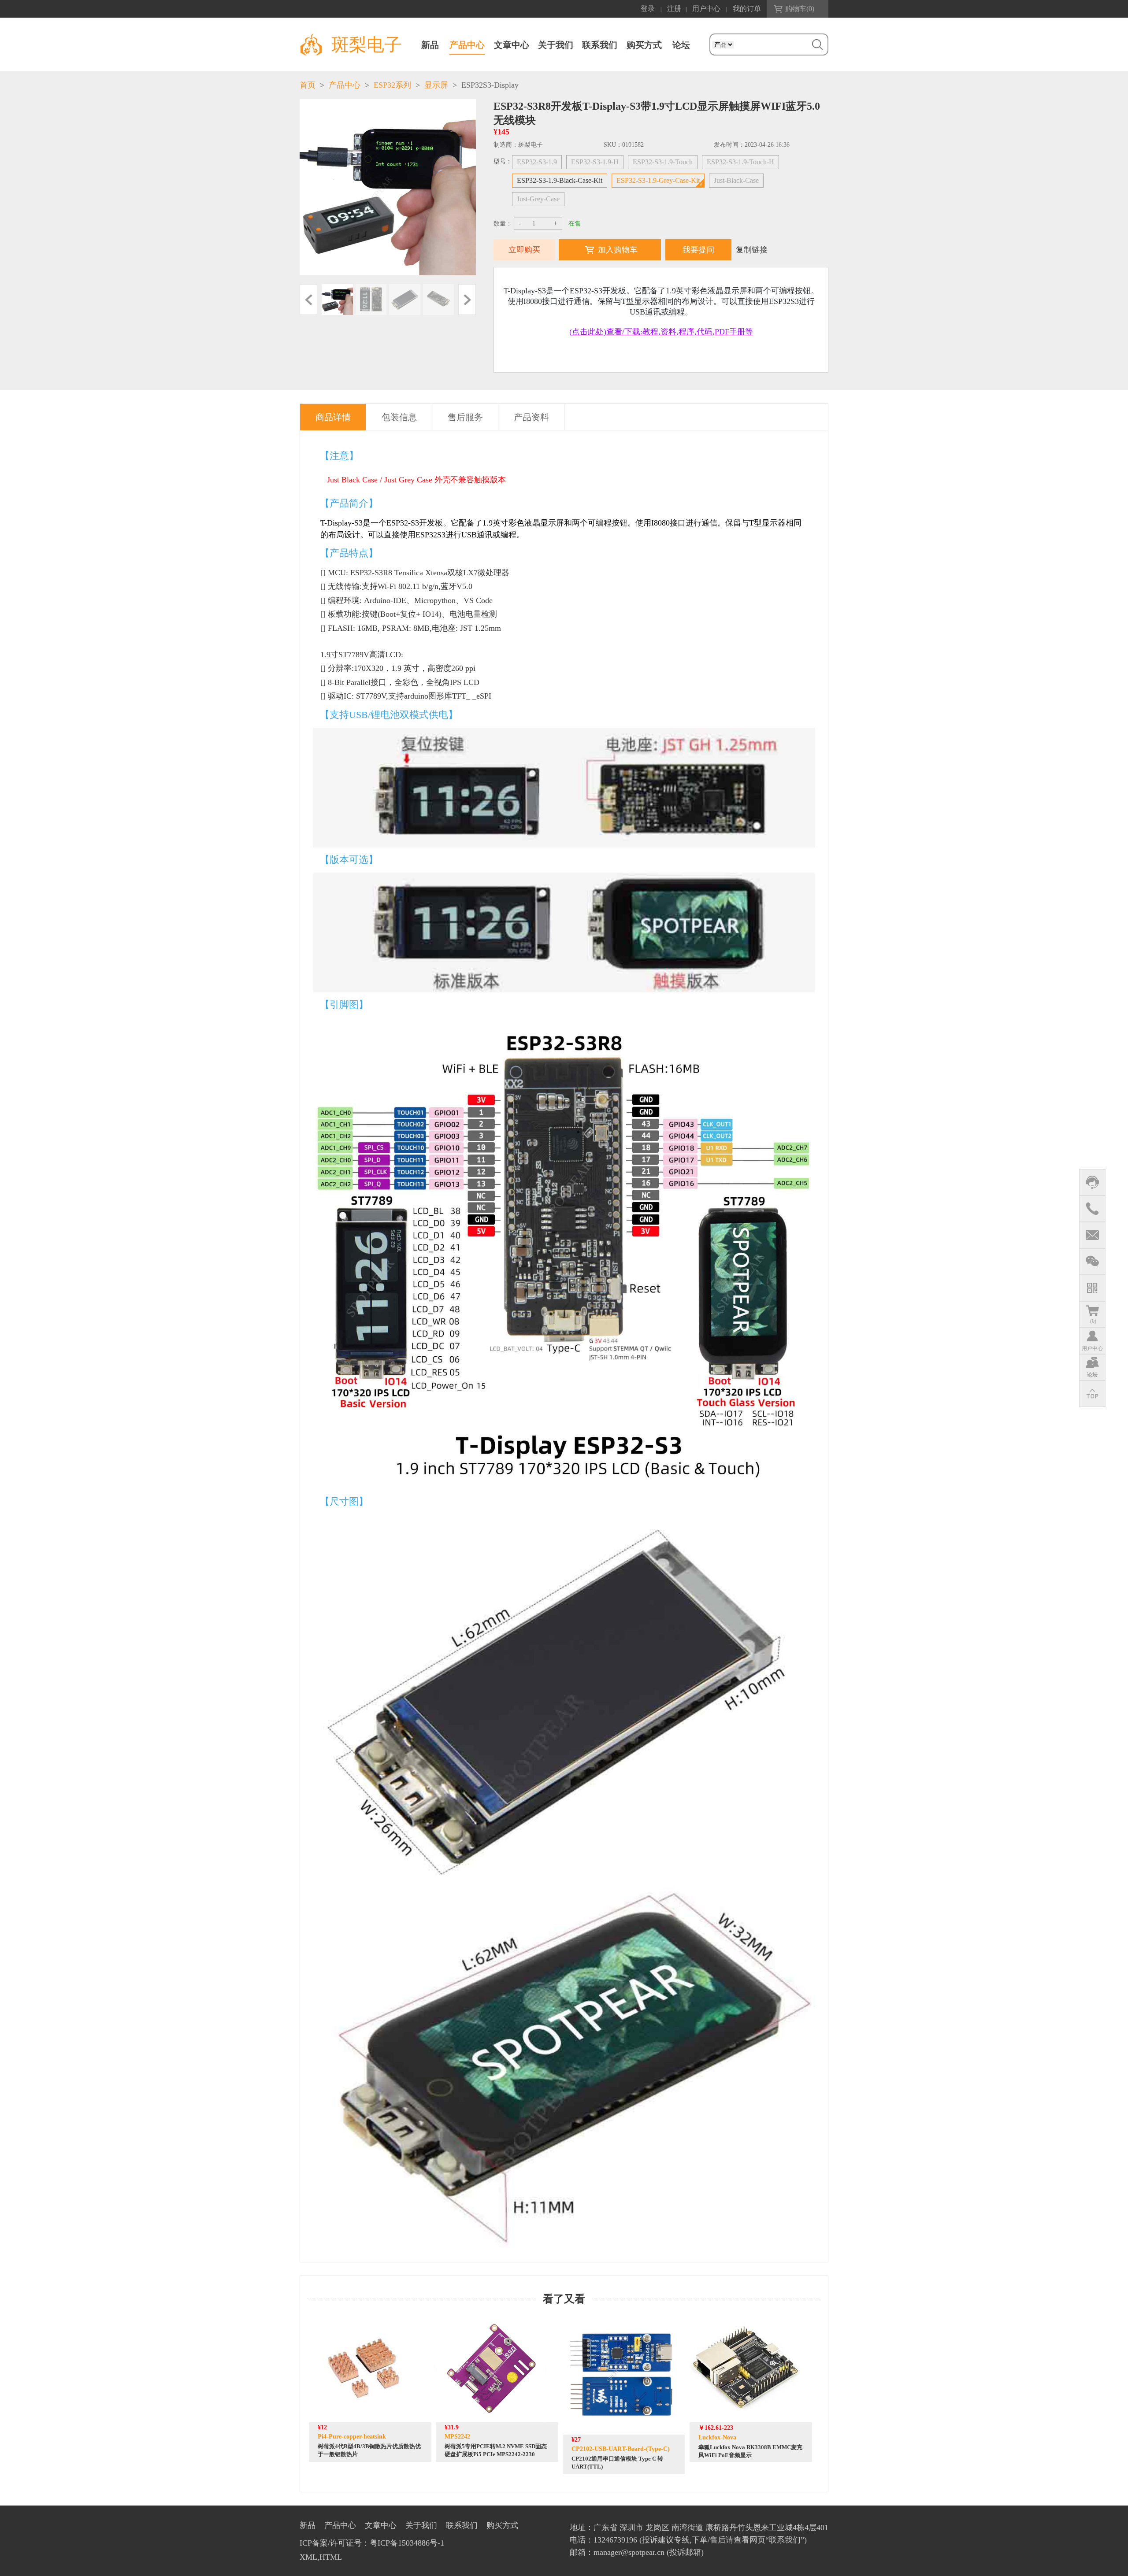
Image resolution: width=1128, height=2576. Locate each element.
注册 (674, 9)
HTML (331, 2557)
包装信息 (399, 417)
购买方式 (644, 45)
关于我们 (556, 45)
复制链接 (752, 250)
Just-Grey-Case (538, 199)
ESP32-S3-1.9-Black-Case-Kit (560, 180)
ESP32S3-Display (490, 85)
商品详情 (333, 417)
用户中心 (706, 9)
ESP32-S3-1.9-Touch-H (740, 162)
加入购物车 (618, 250)
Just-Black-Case (736, 180)
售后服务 (465, 417)
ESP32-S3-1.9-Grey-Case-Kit (658, 180)
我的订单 (747, 9)
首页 (308, 85)
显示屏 (436, 85)
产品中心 (467, 45)
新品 (430, 45)
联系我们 (600, 45)
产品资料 (531, 417)
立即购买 (524, 250)
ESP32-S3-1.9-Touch (663, 162)
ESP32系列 (392, 85)
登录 (648, 9)
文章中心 (512, 45)
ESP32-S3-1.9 (537, 162)
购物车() (800, 9)
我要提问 (698, 250)
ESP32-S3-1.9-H (595, 162)
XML (308, 2557)
